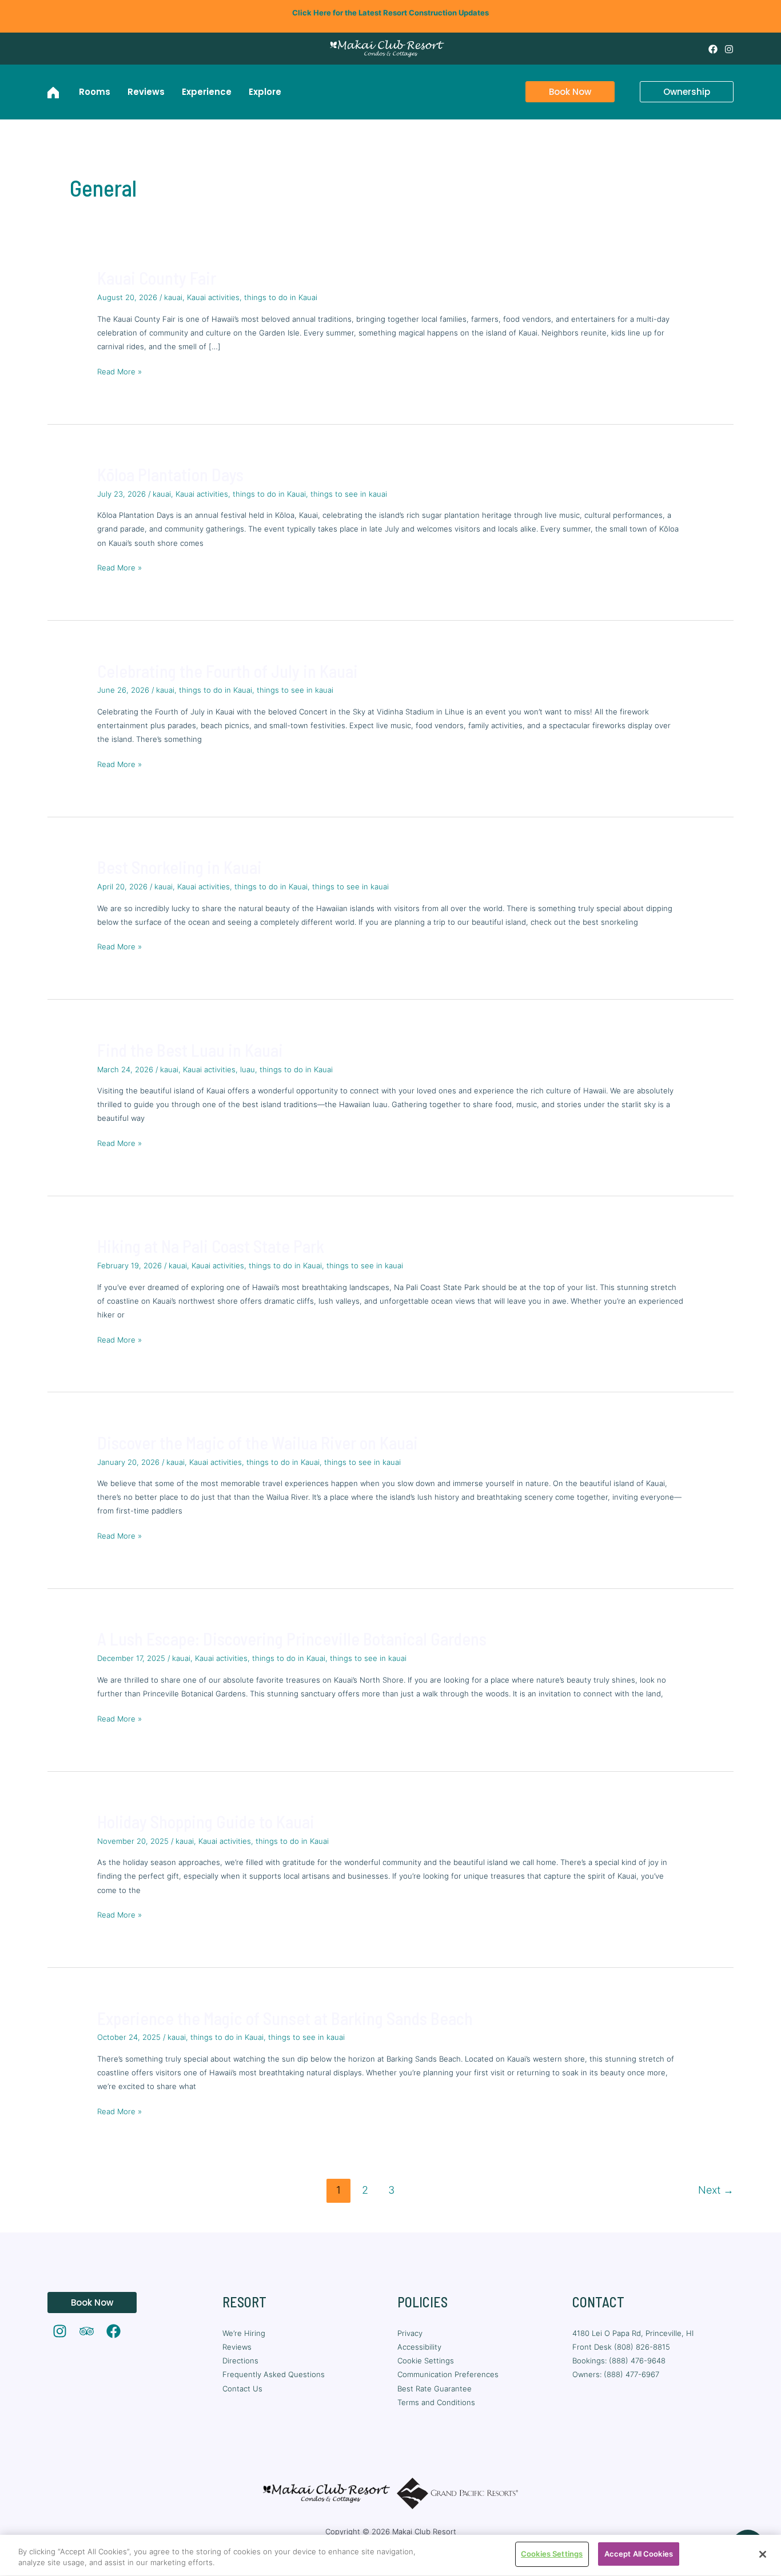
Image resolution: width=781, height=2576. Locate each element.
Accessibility (419, 2347)
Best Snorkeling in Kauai (180, 867)
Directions (240, 2361)
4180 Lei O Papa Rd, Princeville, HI (634, 2333)
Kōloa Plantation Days (170, 474)
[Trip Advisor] (87, 2331)
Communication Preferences (448, 2374)
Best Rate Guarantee (435, 2389)
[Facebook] (713, 49)
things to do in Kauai (281, 297)
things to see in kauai (349, 494)
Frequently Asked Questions (274, 2374)
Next (716, 2190)
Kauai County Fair (157, 278)
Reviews (237, 2347)
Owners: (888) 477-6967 (616, 2374)
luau (248, 1069)
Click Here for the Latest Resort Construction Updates (390, 13)
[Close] (763, 2554)
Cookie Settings (426, 2361)
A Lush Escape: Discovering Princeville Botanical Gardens (292, 1639)
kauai (173, 297)
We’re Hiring (244, 2333)
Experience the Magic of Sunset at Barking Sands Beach (285, 2018)
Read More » (119, 370)
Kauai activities (213, 297)
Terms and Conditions (436, 2402)
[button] (563, 92)
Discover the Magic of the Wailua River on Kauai (258, 1443)
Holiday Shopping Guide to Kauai (206, 1822)
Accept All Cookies (639, 2554)
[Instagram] (729, 49)
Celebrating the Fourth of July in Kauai (228, 671)
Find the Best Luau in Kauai (190, 1050)
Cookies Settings (552, 2554)
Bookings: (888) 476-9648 (619, 2361)
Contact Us (242, 2389)
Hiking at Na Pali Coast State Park (211, 1246)
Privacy (410, 2333)
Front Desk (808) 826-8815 (621, 2347)
